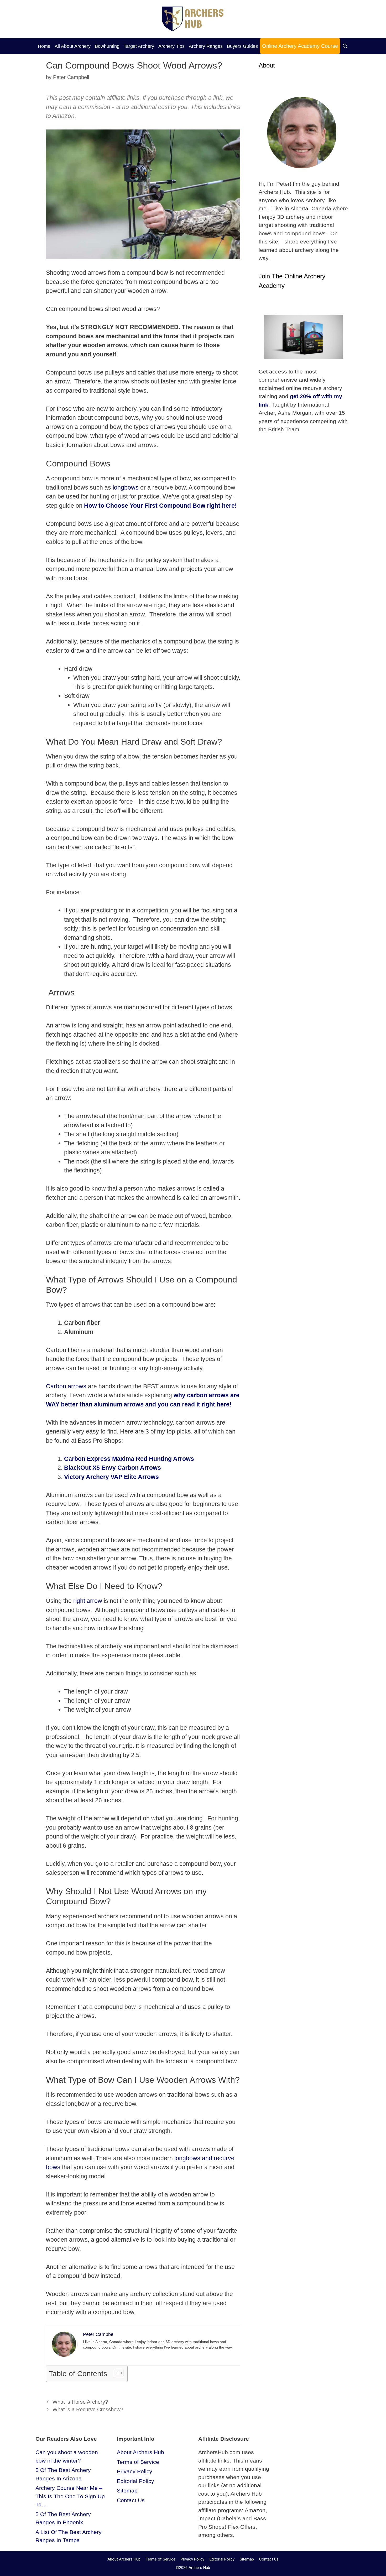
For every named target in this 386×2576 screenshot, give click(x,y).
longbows (126, 487)
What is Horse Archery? (80, 2402)
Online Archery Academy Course (300, 46)
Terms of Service (138, 2462)
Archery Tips (171, 46)
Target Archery (139, 46)
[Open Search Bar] (345, 46)
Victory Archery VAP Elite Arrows (111, 1477)
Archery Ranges (206, 46)
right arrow (88, 1601)
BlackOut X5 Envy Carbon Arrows (113, 1468)
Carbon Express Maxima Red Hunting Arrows (129, 1459)
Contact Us (131, 2500)
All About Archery (73, 46)
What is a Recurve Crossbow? (88, 2409)
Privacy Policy (135, 2471)
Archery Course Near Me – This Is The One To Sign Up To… (70, 2496)
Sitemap (127, 2491)
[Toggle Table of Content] (116, 2373)
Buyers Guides (242, 46)
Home (44, 46)
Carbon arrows (66, 1386)
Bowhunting (107, 46)
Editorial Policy (135, 2481)
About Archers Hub (140, 2452)
